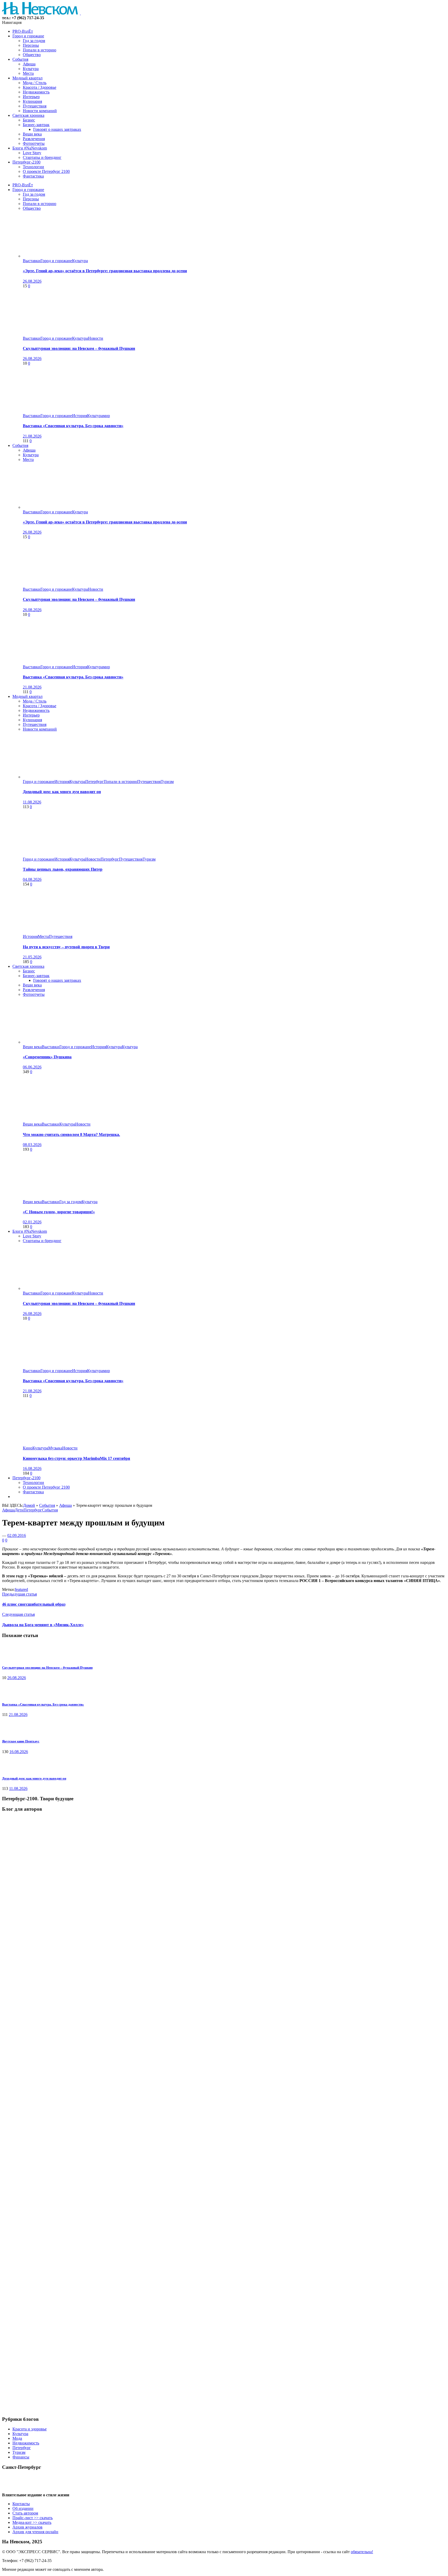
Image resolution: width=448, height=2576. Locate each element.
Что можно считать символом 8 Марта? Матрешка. (71, 1134)
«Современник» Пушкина (47, 1057)
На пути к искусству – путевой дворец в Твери (66, 947)
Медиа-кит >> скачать (32, 2522)
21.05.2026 (32, 957)
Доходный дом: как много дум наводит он (62, 792)
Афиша (65, 1505)
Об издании (23, 2508)
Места (43, 936)
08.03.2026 (32, 1145)
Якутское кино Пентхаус (21, 1741)
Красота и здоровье (30, 2429)
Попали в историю (120, 782)
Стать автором (25, 2513)
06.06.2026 (32, 1067)
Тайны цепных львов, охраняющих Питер (63, 869)
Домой (29, 1505)
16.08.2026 (32, 1468)
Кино (28, 1448)
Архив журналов (27, 2527)
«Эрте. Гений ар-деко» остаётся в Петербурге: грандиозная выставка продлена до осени (105, 271)
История (80, 416)
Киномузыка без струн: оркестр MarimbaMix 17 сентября (76, 1458)
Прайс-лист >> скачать (33, 2518)
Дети (19, 1510)
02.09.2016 (17, 1535)
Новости (96, 338)
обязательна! (362, 2552)
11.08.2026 (32, 802)
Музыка (55, 1448)
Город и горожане (56, 261)
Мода (17, 2438)
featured (21, 1589)
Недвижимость (26, 2443)
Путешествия (149, 782)
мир (106, 416)
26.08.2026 (32, 281)
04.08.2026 (32, 879)
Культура (80, 261)
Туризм (167, 782)
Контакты (21, 2504)
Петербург (94, 782)
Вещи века (32, 1047)
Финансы (21, 2457)
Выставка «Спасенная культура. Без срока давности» (73, 426)
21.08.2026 (32, 436)
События (47, 1505)
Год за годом (71, 1202)
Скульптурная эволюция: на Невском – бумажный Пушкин (79, 348)
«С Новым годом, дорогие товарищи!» (59, 1212)
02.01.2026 (32, 1222)
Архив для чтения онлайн (35, 2532)
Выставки (32, 261)
